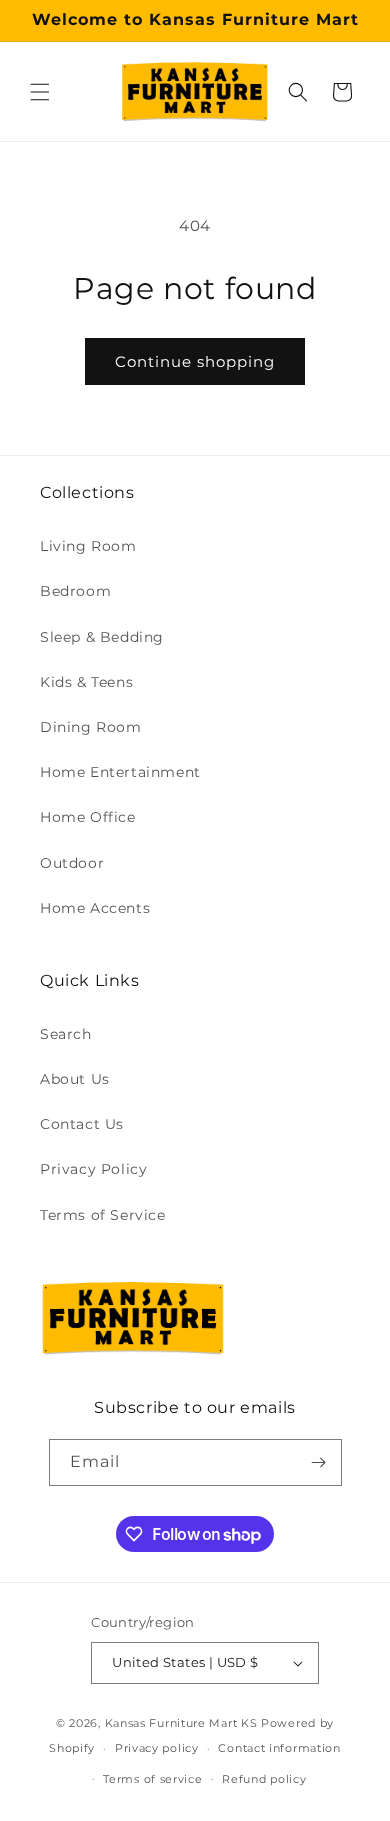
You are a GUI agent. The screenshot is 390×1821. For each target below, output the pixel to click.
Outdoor (72, 863)
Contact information (279, 1748)
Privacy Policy (93, 1169)
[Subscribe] (319, 1462)
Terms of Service (103, 1215)
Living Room (88, 546)
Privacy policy (157, 1748)
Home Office (88, 817)
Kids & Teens (86, 682)
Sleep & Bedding (102, 637)
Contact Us (82, 1124)
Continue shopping (195, 361)
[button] (40, 92)
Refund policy (264, 1779)
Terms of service (152, 1779)
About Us (75, 1079)
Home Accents (95, 908)
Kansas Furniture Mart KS (181, 1723)
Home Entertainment (120, 772)
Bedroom (75, 591)
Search (66, 1034)
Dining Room (91, 727)
